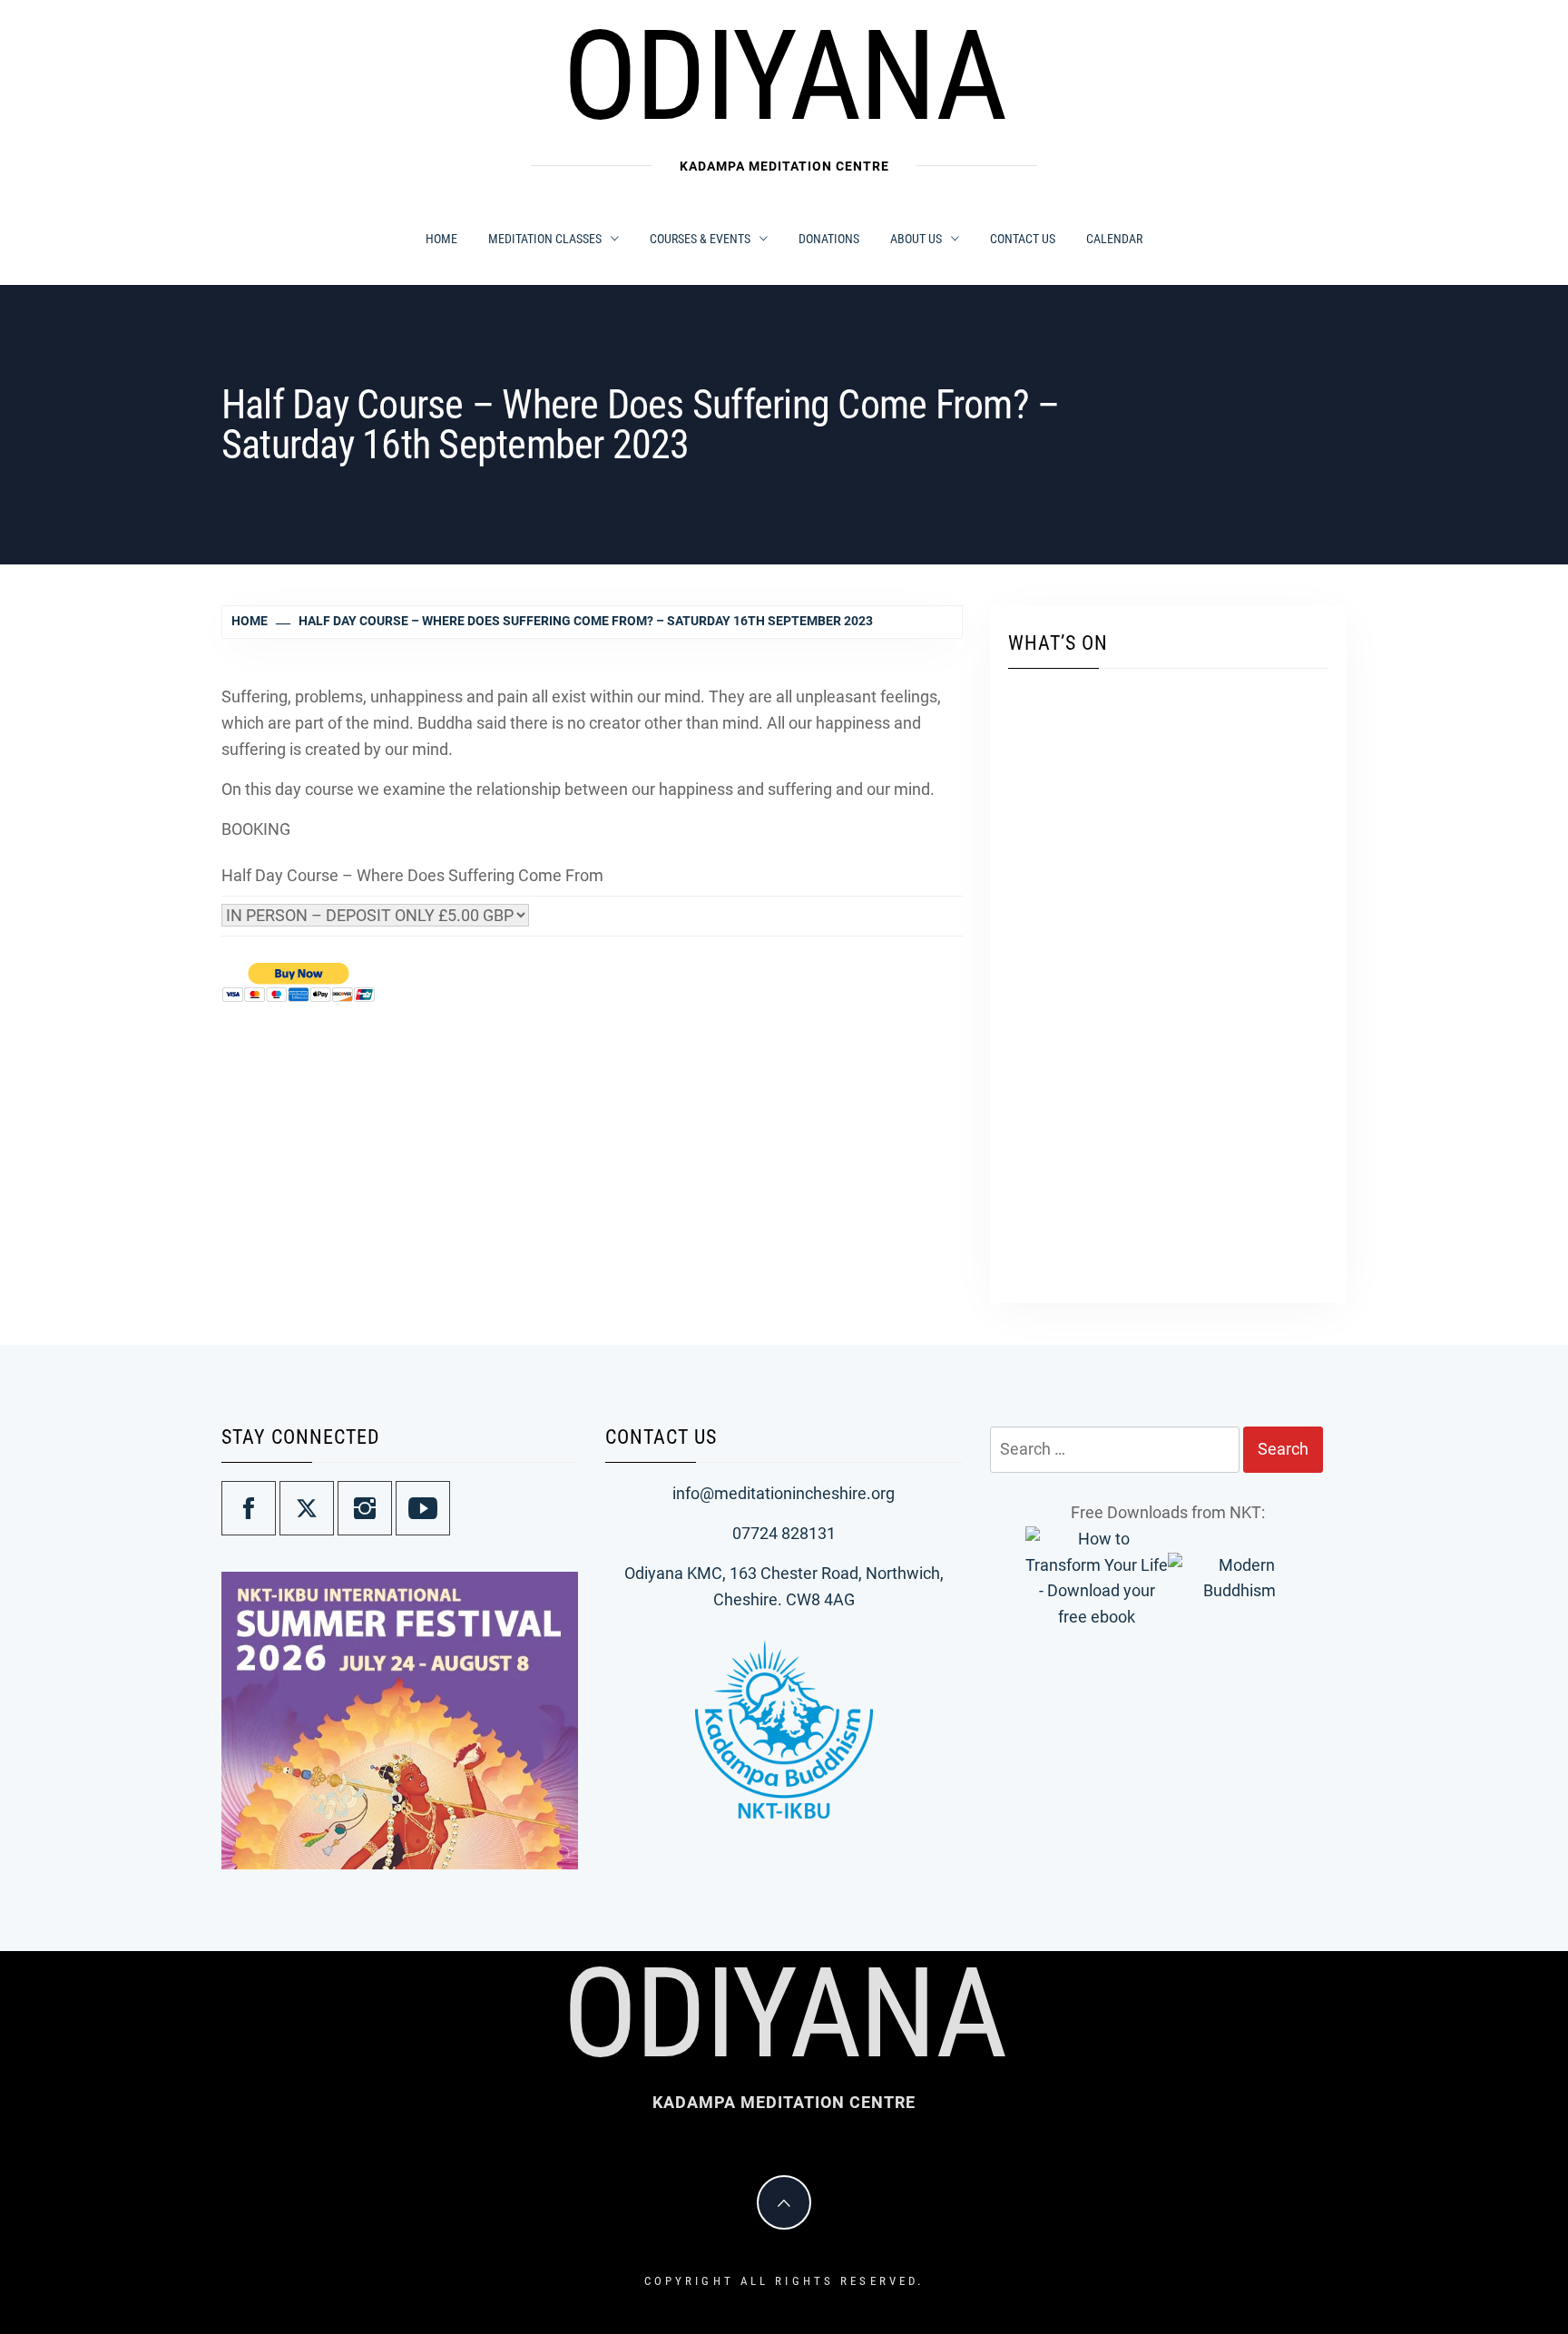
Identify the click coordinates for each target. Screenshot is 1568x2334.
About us (916, 239)
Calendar (1114, 239)
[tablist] (558, 1859)
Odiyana (784, 76)
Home (441, 239)
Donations (829, 239)
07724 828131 (784, 1533)
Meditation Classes (545, 239)
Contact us (1023, 239)
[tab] (552, 1859)
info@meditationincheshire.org (784, 1493)
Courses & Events (700, 239)
